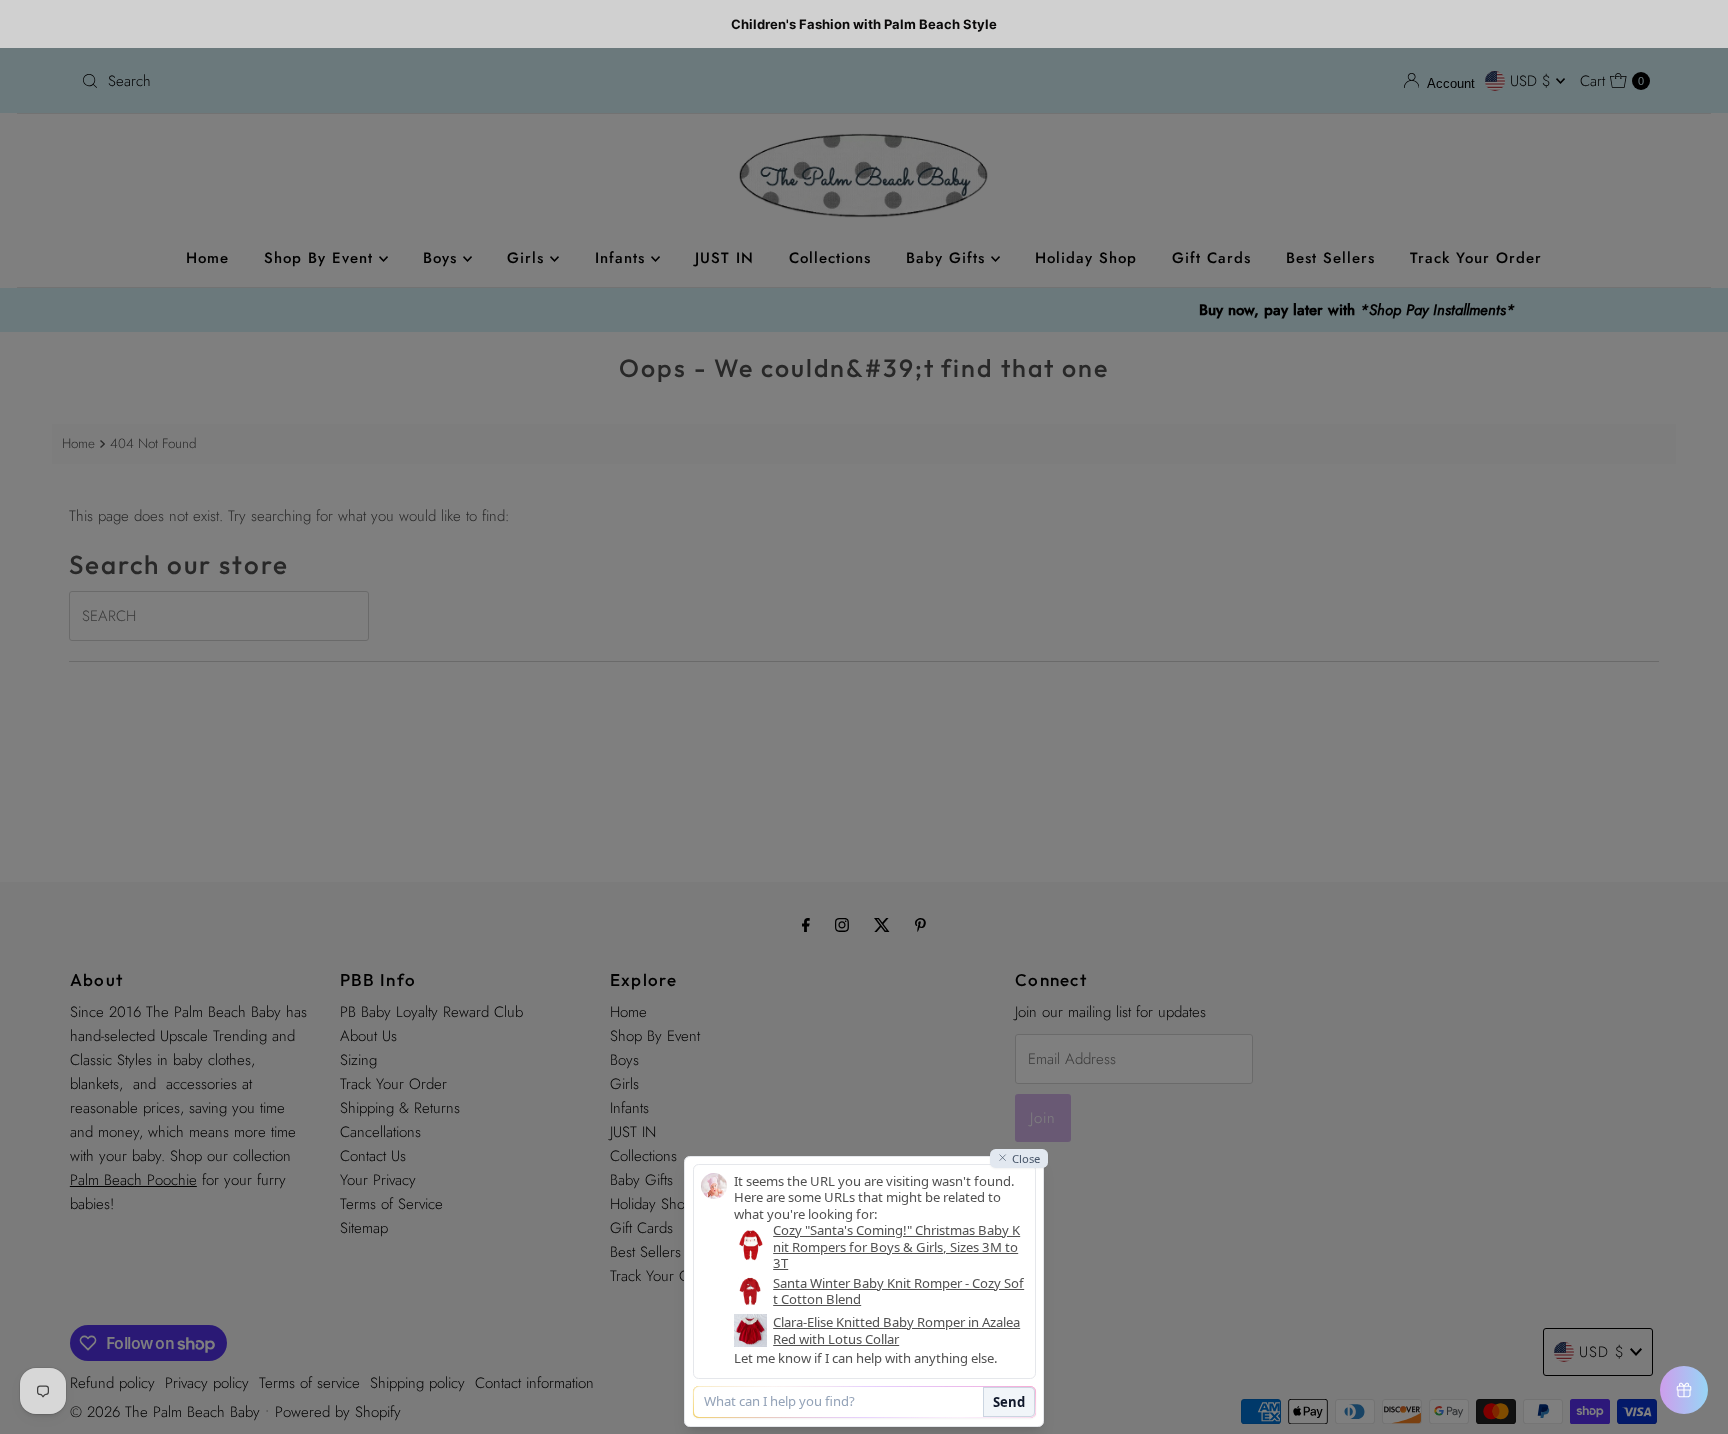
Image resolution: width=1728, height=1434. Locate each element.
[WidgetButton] (1684, 1390)
